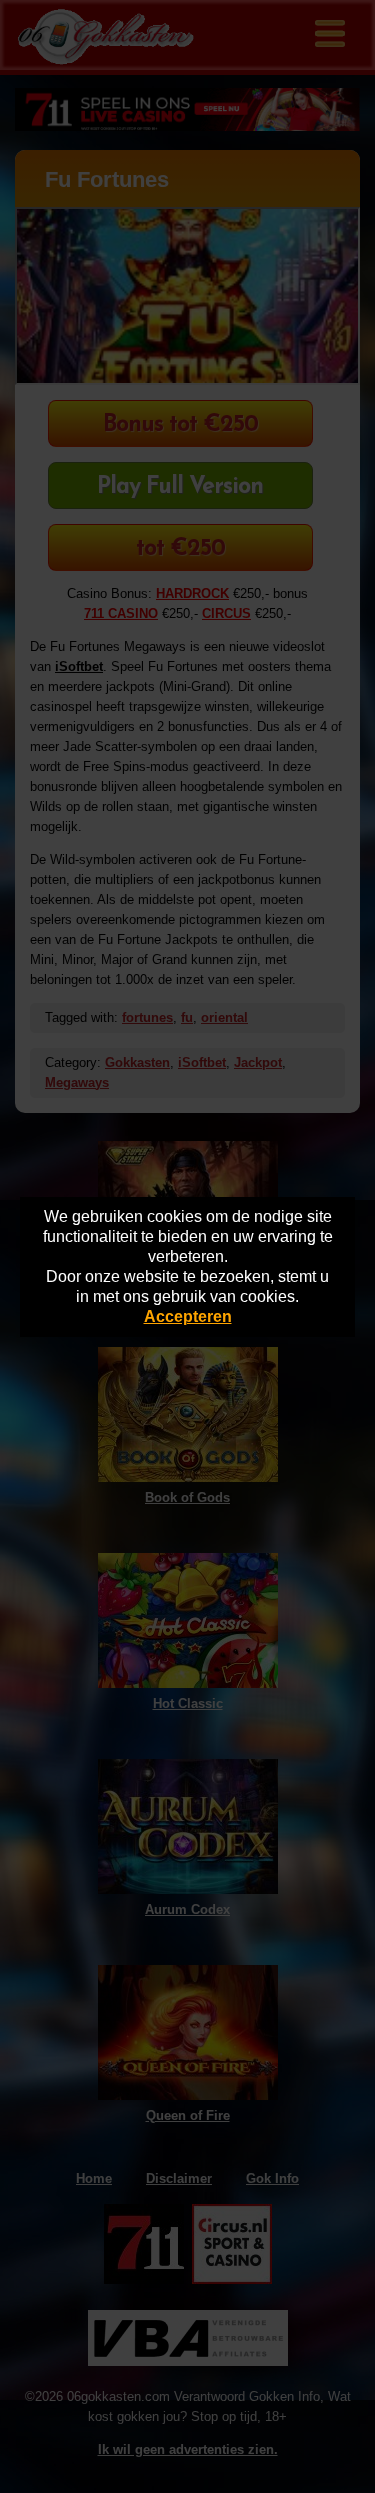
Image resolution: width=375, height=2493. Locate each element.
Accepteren (188, 1316)
